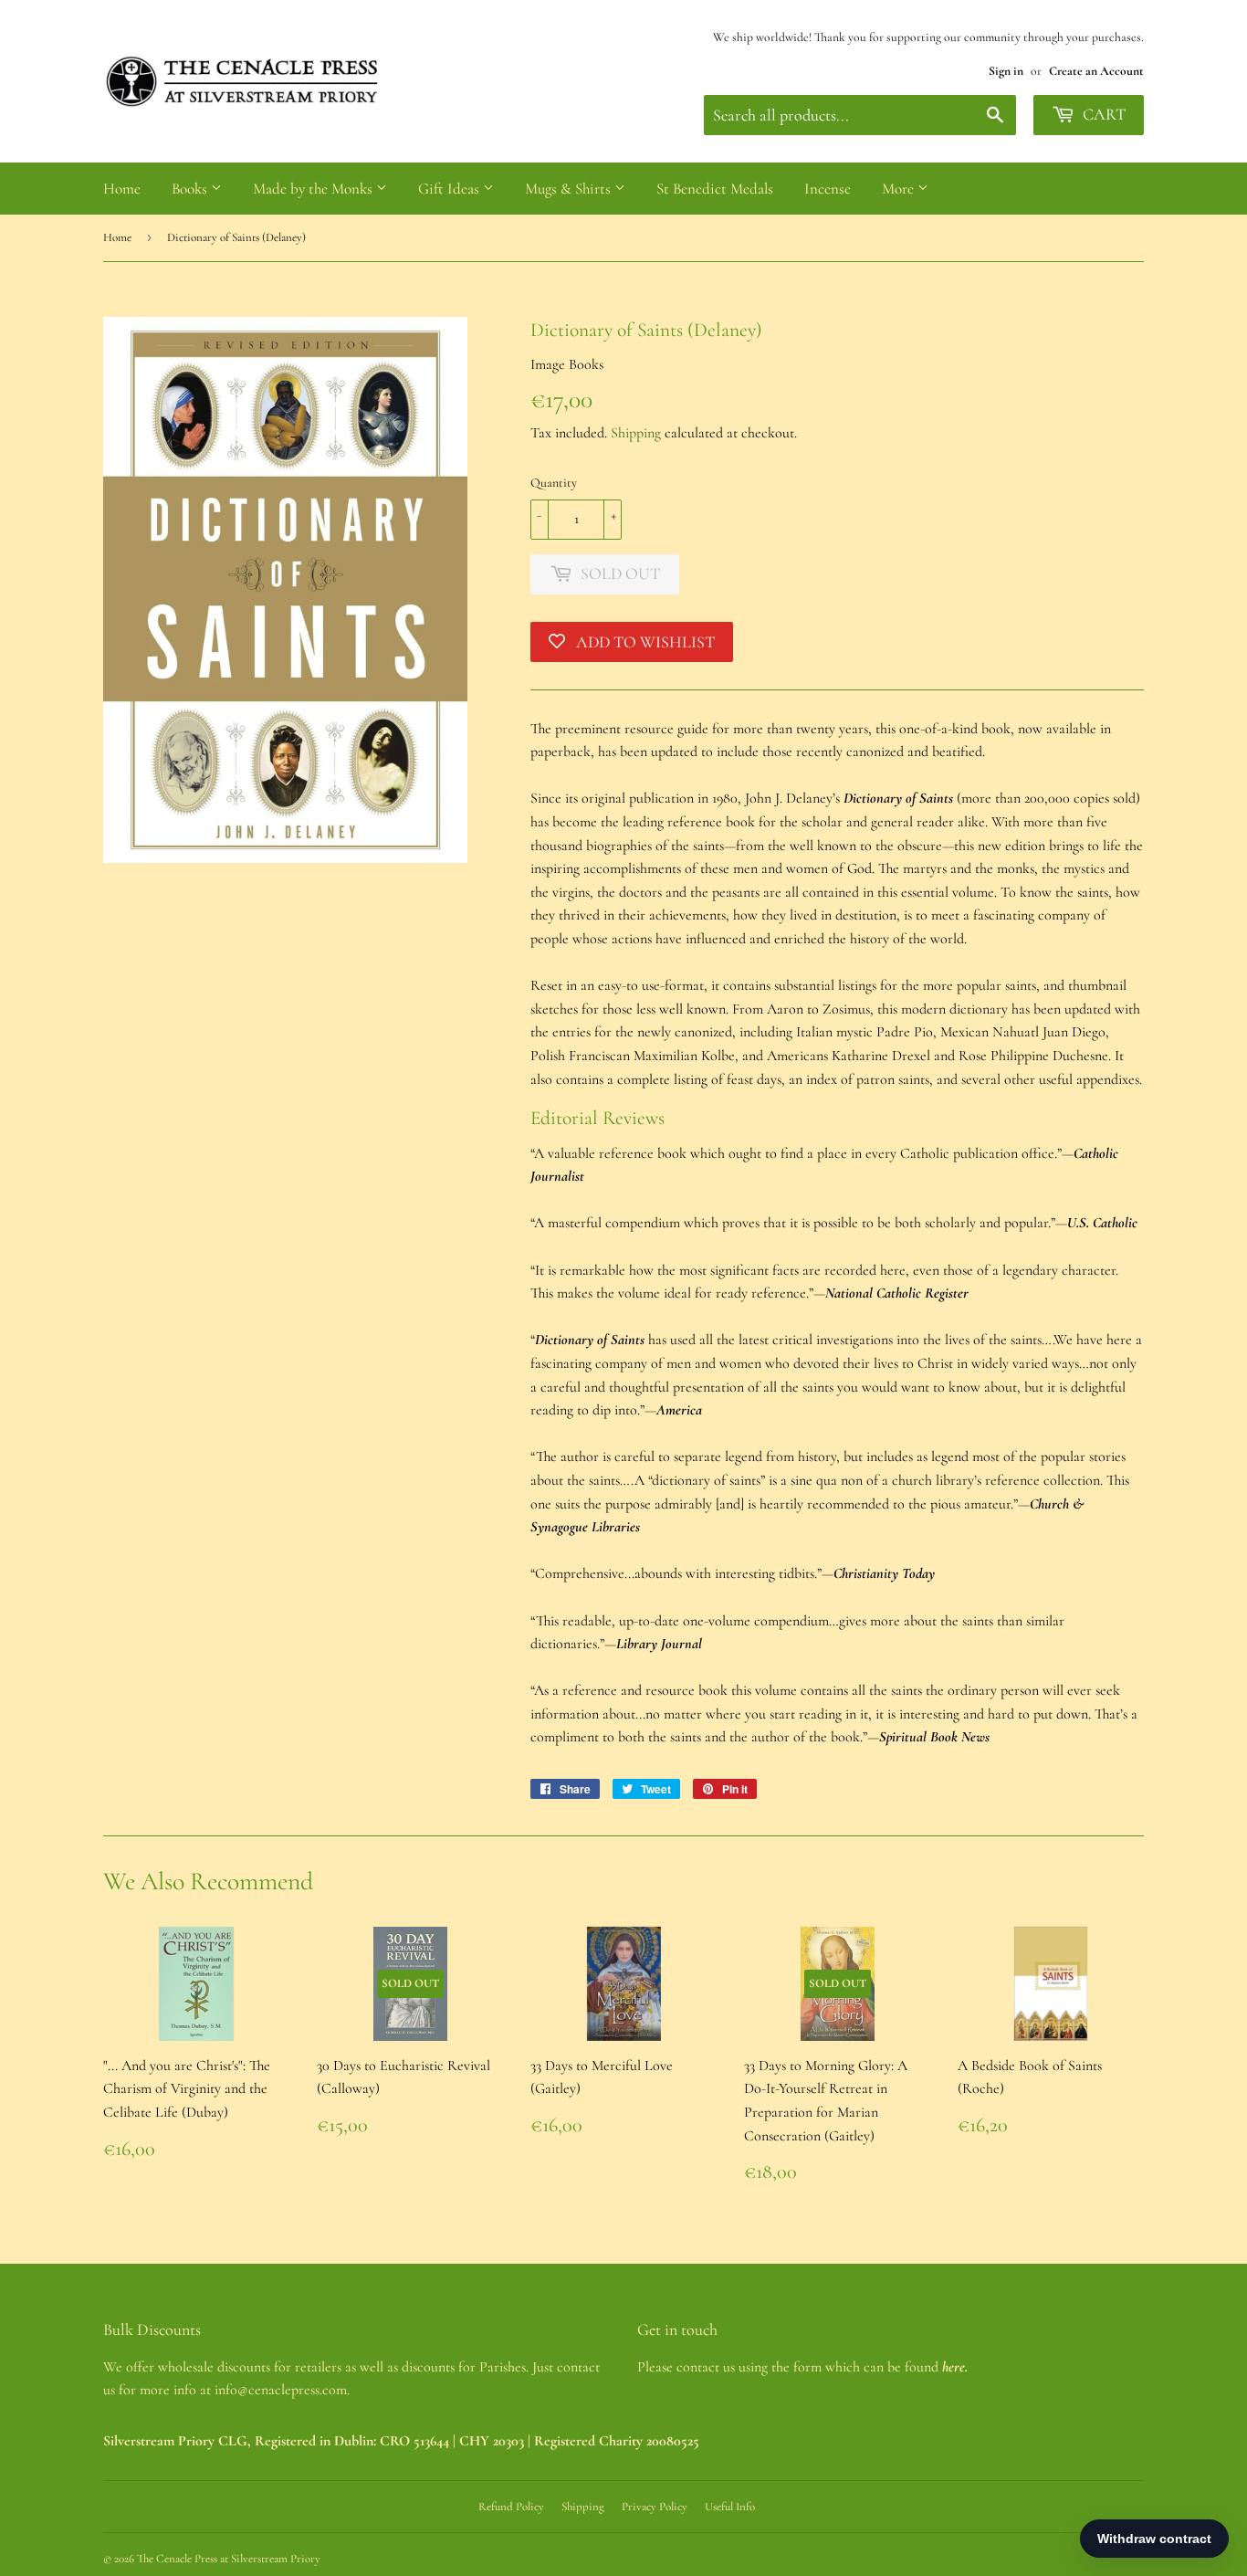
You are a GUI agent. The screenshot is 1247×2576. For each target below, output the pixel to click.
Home (122, 189)
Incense (828, 189)
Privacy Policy (655, 2507)
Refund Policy (511, 2507)
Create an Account (1096, 71)
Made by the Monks (314, 189)
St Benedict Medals (715, 189)
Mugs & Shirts (570, 189)
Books (191, 189)
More (900, 189)
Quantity (554, 483)
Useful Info (730, 2507)
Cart (1102, 114)
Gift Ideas (451, 189)
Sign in (1006, 71)
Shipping (636, 433)
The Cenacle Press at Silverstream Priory (229, 2559)
